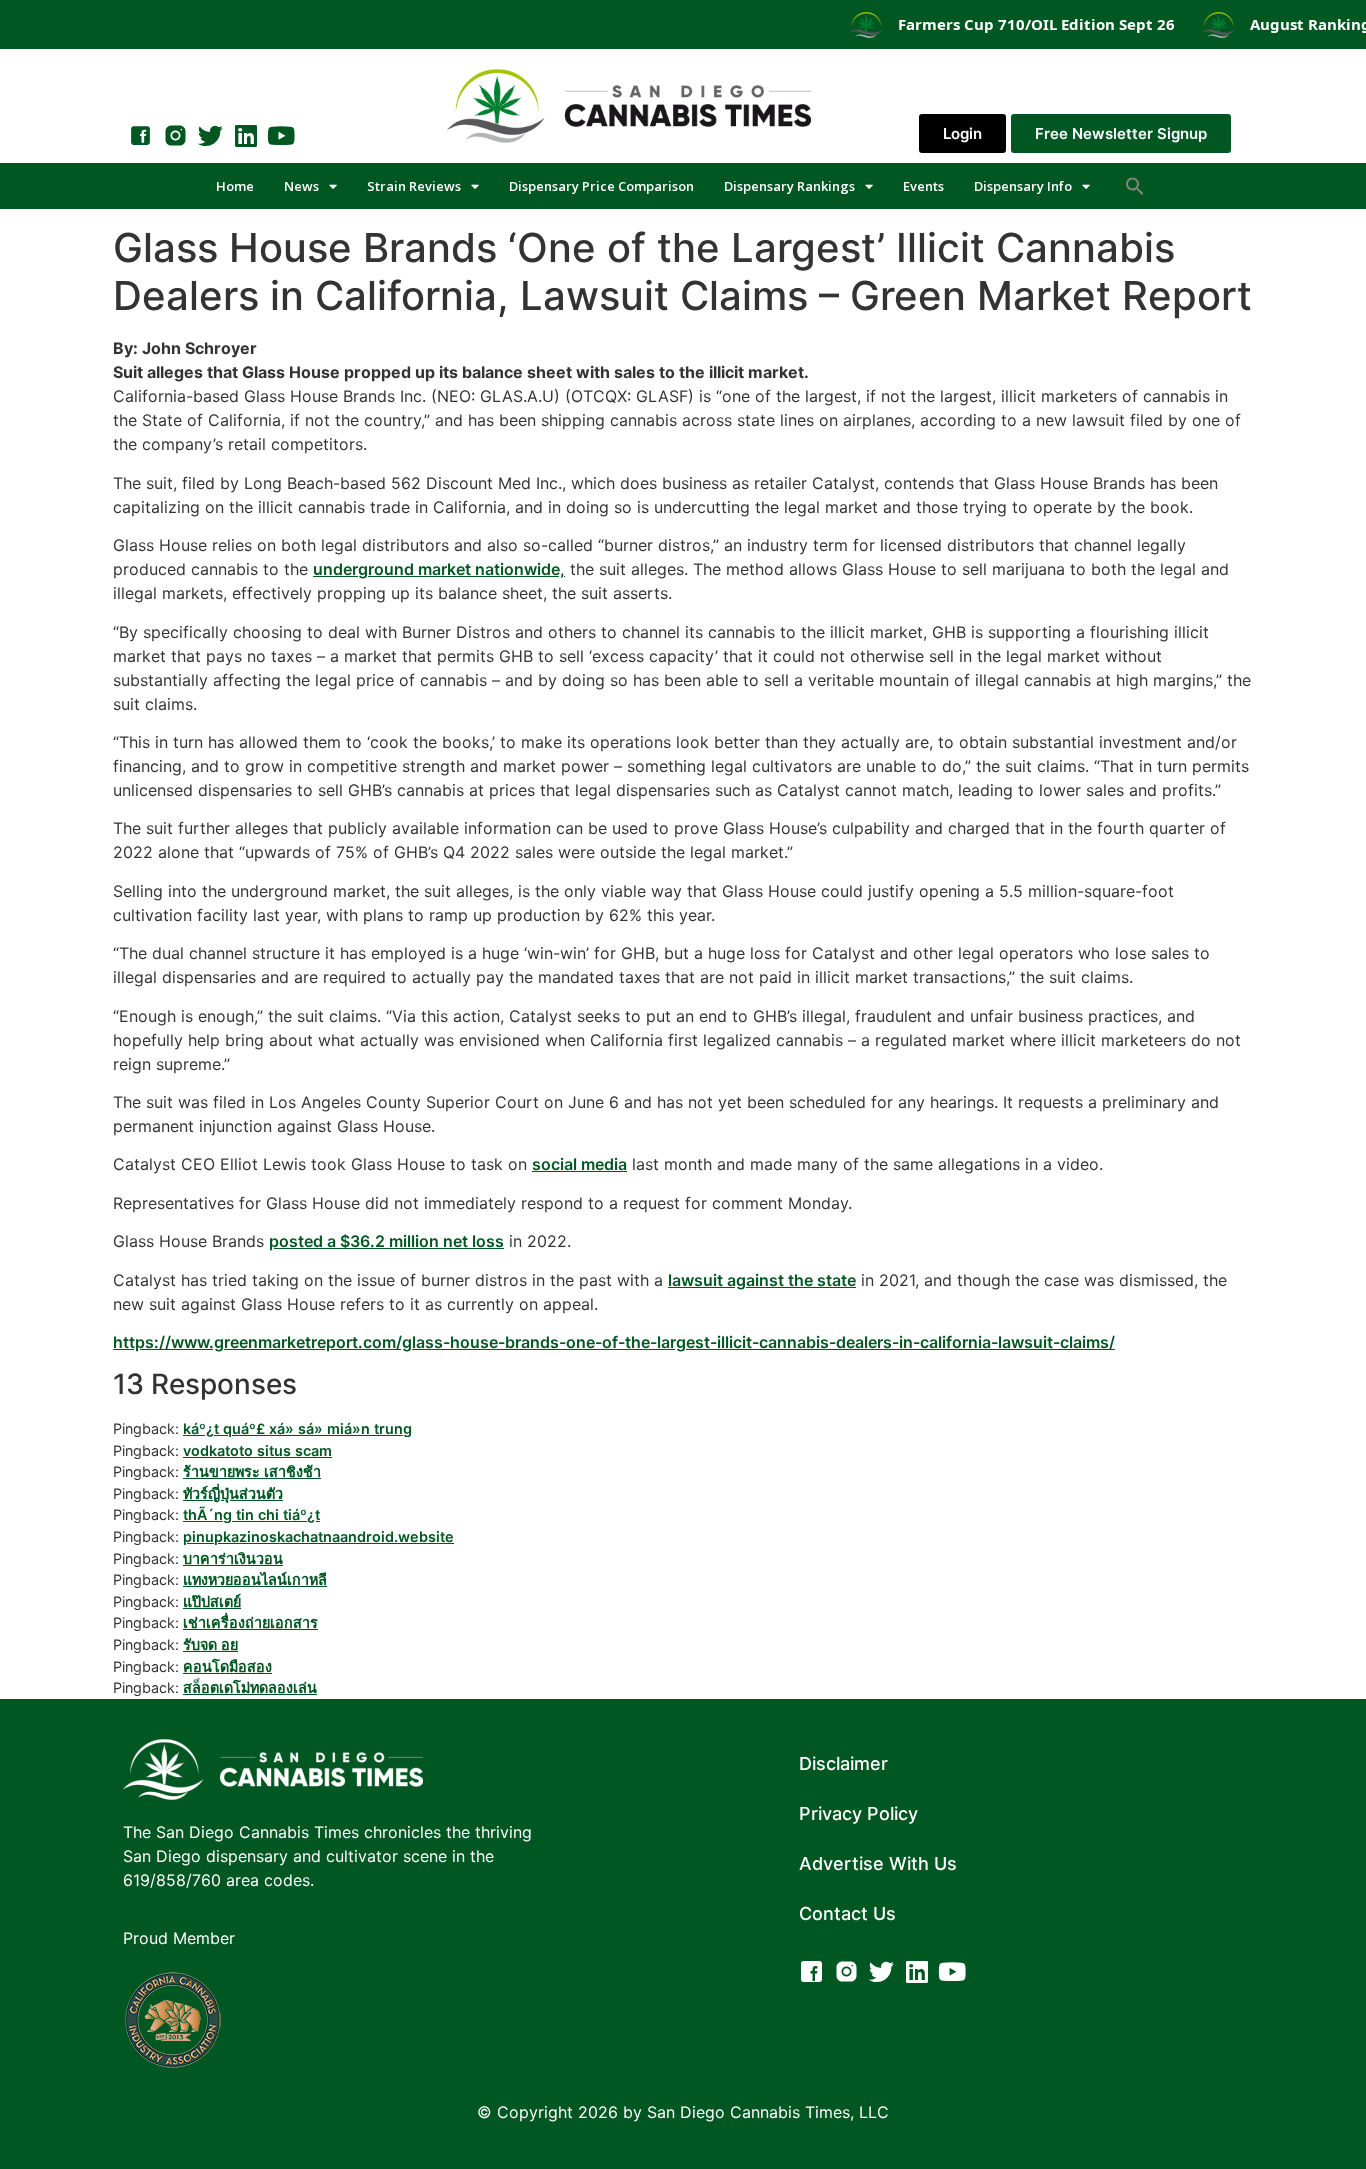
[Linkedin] (245, 135)
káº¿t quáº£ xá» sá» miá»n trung (297, 1428)
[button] (1135, 186)
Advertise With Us (878, 1863)
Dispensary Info (1023, 186)
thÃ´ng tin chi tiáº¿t (251, 1514)
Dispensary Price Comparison (601, 186)
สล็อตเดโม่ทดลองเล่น (250, 1687)
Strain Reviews (414, 186)
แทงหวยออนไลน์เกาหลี (255, 1579)
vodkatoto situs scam (257, 1450)
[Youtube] (280, 135)
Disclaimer (843, 1763)
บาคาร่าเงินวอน (233, 1558)
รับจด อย (210, 1644)
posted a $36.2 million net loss (386, 1241)
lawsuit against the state (762, 1280)
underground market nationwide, (439, 569)
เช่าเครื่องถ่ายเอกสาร (250, 1622)
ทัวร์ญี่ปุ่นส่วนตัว (233, 1493)
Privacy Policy (858, 1813)
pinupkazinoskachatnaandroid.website (318, 1536)
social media (579, 1164)
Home (235, 186)
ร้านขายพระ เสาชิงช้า (252, 1471)
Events (923, 186)
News (301, 186)
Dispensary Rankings (789, 186)
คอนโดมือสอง (227, 1666)
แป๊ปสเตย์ (212, 1601)
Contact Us (847, 1913)
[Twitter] (210, 135)
